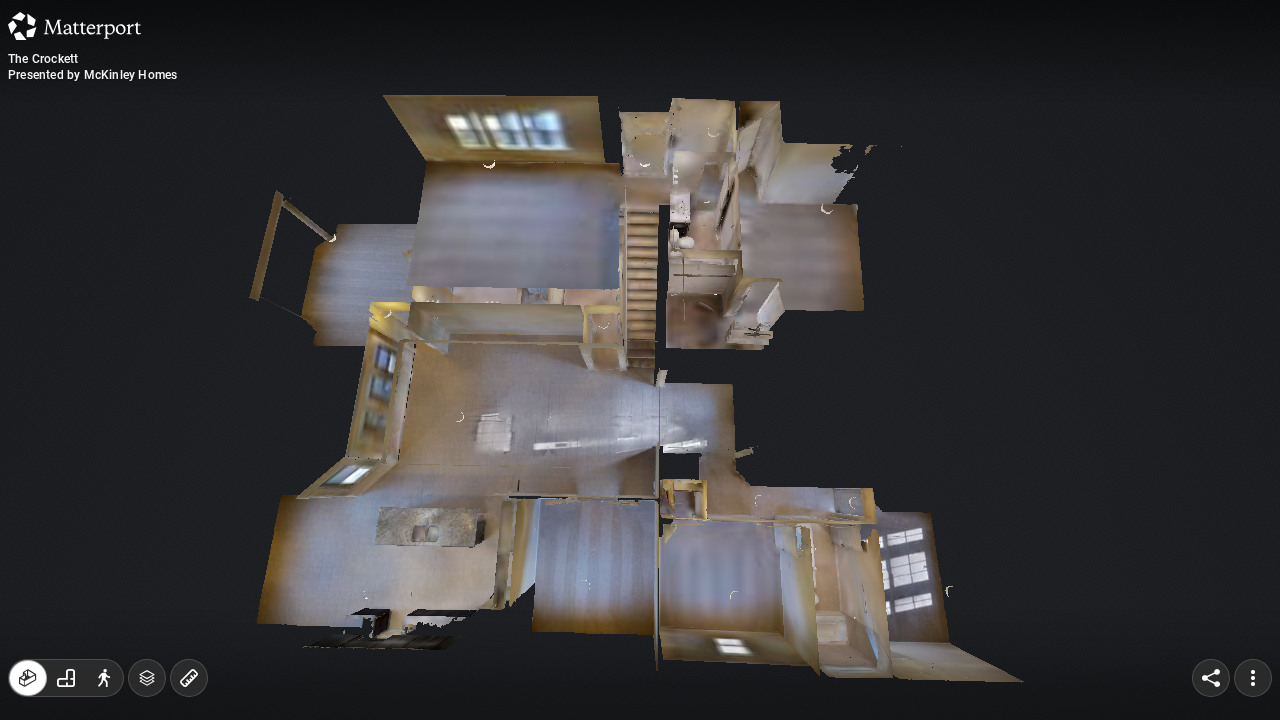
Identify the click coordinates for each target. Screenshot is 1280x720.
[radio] (28, 678)
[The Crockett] (640, 360)
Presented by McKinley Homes (92, 75)
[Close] (884, 173)
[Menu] (1253, 678)
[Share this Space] (1211, 678)
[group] (66, 678)
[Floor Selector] (147, 678)
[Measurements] (189, 678)
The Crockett (43, 59)
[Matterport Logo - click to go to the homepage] (74, 26)
